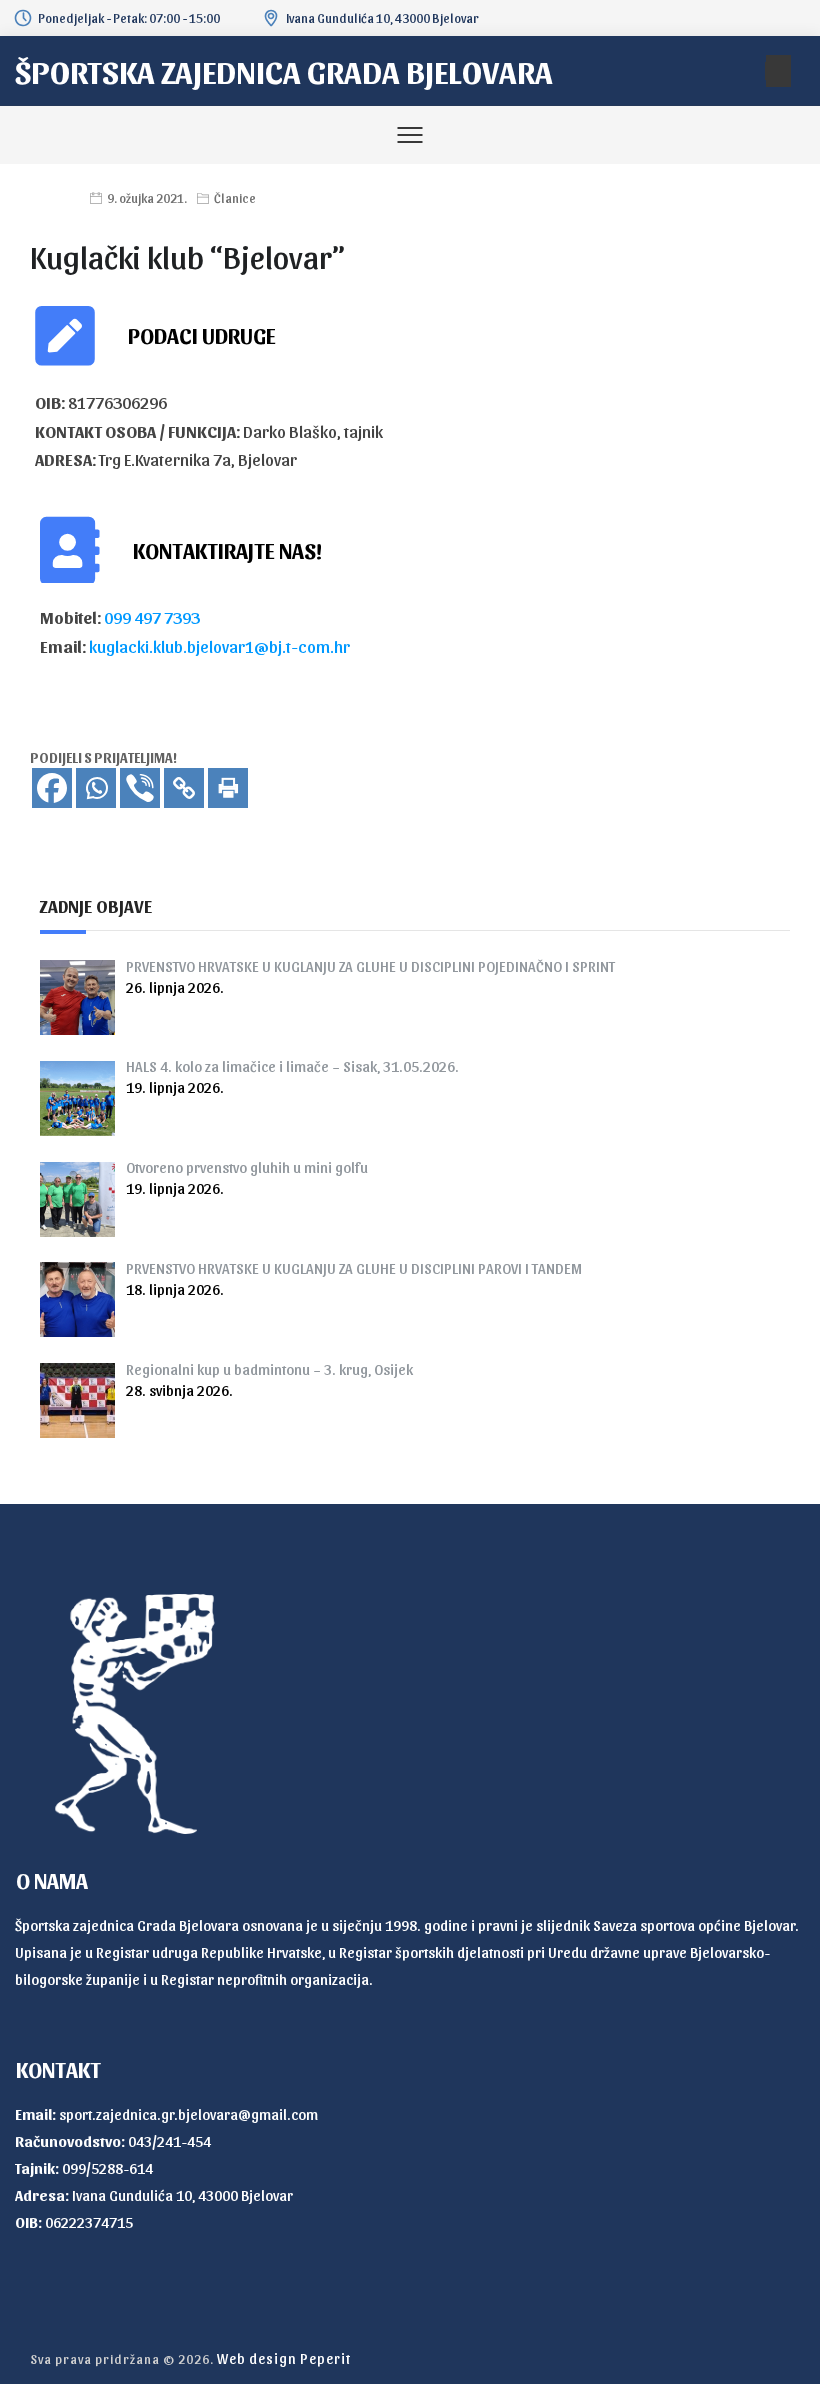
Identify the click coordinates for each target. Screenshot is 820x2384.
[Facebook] (52, 788)
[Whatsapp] (96, 788)
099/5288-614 (107, 2168)
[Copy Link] (184, 788)
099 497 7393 (152, 617)
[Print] (228, 788)
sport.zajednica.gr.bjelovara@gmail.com (188, 2114)
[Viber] (140, 788)
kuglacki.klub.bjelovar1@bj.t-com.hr (219, 646)
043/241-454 (169, 2141)
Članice (235, 197)
